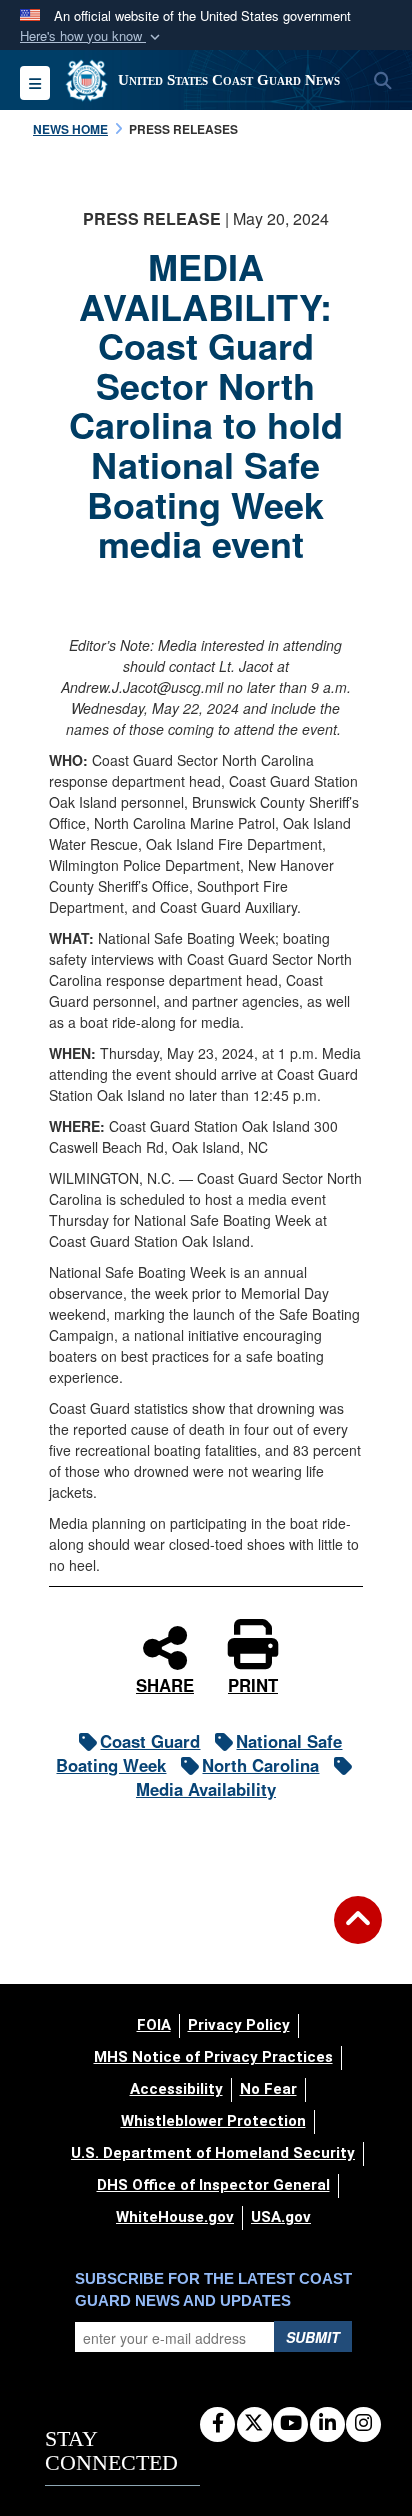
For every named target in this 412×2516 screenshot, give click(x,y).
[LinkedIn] (327, 2424)
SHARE (165, 1683)
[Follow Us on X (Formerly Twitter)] (254, 2424)
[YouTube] (290, 2424)
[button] (92, 36)
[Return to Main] (358, 1932)
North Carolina (260, 1765)
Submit (313, 2337)
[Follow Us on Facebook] (217, 2424)
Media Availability (206, 1789)
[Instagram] (363, 2424)
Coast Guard (150, 1741)
